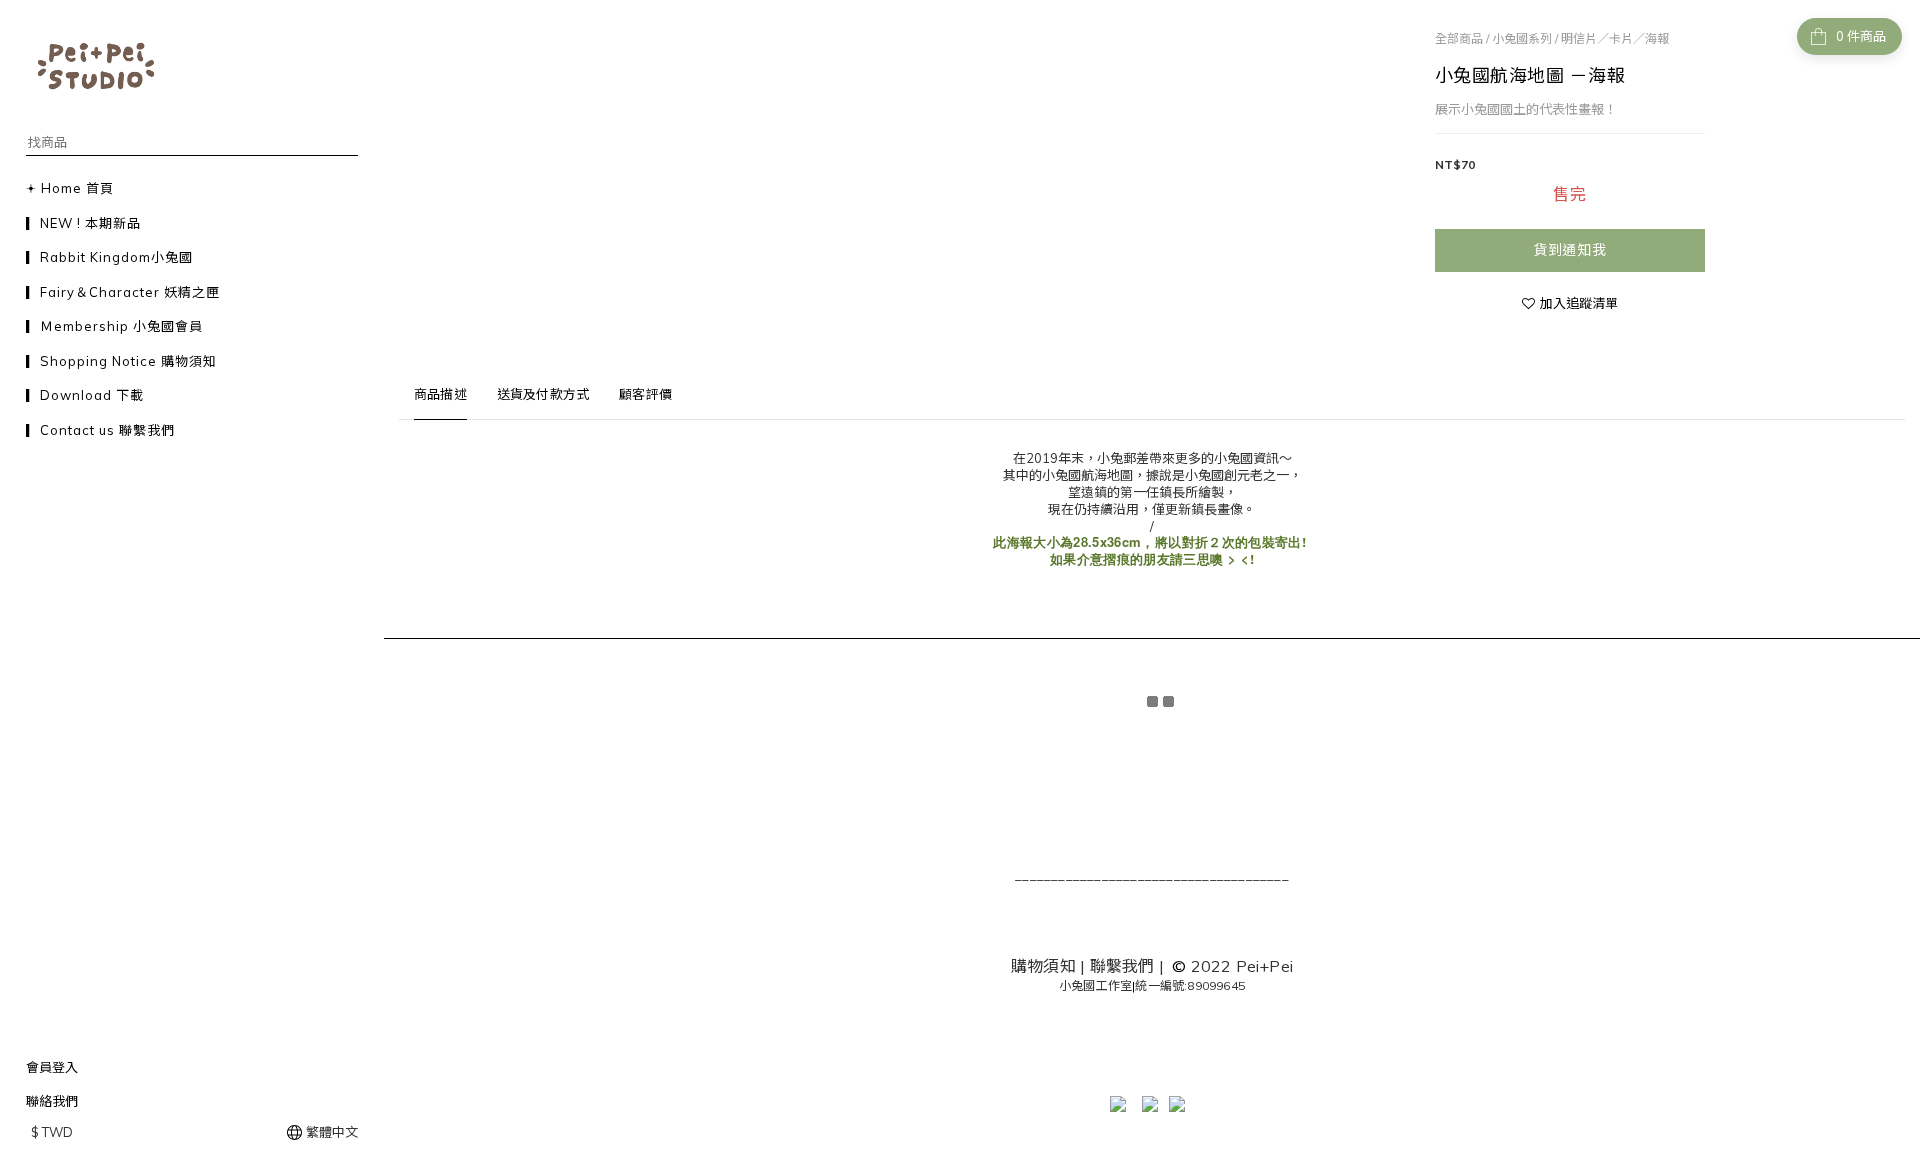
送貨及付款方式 (543, 394)
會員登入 (52, 1067)
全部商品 (1459, 38)
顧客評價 (645, 394)
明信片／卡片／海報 (1615, 38)
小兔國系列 (1522, 38)
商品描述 (440, 394)
